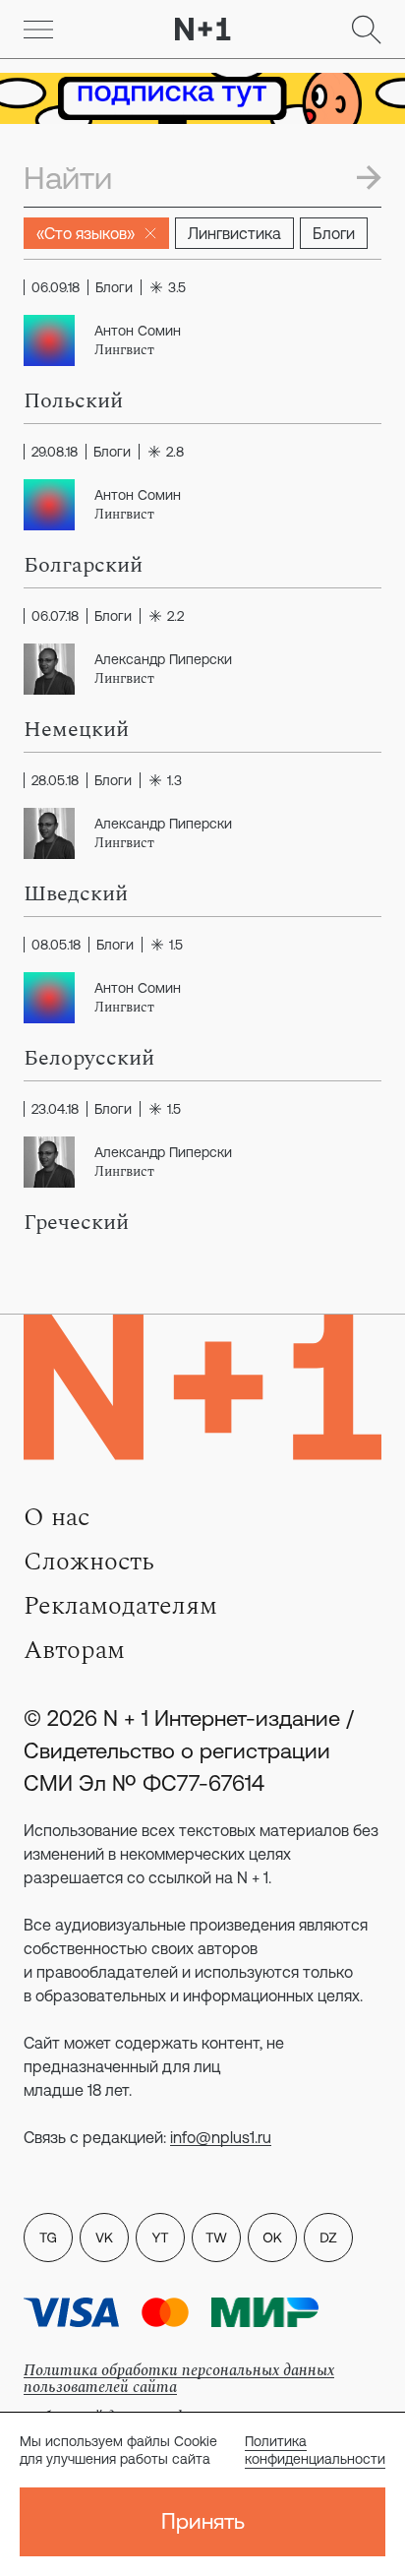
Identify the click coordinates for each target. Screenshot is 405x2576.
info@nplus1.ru (221, 2137)
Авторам (74, 1650)
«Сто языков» (86, 233)
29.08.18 (55, 452)
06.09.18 (56, 287)
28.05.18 (55, 780)
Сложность (89, 1562)
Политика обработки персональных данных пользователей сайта (179, 2379)
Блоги (334, 233)
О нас (57, 1517)
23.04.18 (55, 1109)
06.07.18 (55, 616)
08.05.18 (56, 945)
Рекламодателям (120, 1606)
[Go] (38, 30)
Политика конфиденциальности (315, 2450)
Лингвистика (234, 233)
